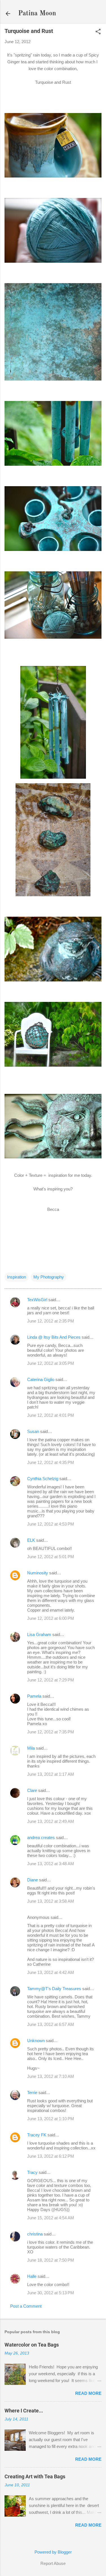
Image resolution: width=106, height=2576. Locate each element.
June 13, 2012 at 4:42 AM (51, 1972)
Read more (88, 2393)
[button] (98, 32)
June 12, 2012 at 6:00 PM (51, 1618)
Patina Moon (37, 14)
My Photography (49, 1277)
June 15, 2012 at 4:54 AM (51, 2218)
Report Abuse (53, 2563)
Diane (33, 1880)
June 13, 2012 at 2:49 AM (51, 1821)
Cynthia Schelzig (43, 1479)
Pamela (34, 1696)
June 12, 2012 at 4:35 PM (51, 1462)
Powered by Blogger (53, 2552)
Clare (32, 1790)
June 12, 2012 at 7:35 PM (51, 1732)
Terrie (32, 2093)
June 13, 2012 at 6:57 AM (51, 2024)
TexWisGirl (37, 1300)
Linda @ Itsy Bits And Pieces (54, 1337)
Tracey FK (37, 2135)
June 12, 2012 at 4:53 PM (51, 1524)
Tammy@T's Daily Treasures (54, 1989)
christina (35, 2234)
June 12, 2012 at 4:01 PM (51, 1415)
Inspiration (17, 1277)
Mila (31, 1748)
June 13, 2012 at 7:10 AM (51, 2076)
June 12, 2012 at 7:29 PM (51, 1680)
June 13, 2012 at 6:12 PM (51, 2156)
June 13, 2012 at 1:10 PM (51, 2119)
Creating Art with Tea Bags (35, 2476)
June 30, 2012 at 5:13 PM (51, 2293)
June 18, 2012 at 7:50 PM (51, 2260)
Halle (32, 2276)
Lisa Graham (40, 1634)
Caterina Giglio (41, 1379)
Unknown (36, 2041)
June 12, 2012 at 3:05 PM (51, 1363)
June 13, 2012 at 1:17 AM (51, 1774)
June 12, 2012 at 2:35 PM (51, 1321)
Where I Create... (24, 2411)
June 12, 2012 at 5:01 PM (51, 1557)
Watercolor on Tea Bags (32, 2345)
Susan (33, 1431)
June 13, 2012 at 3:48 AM (51, 1864)
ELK (31, 1540)
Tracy (32, 2172)
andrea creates (41, 1838)
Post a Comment (26, 2306)
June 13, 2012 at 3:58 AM (51, 1901)
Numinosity (38, 1573)
